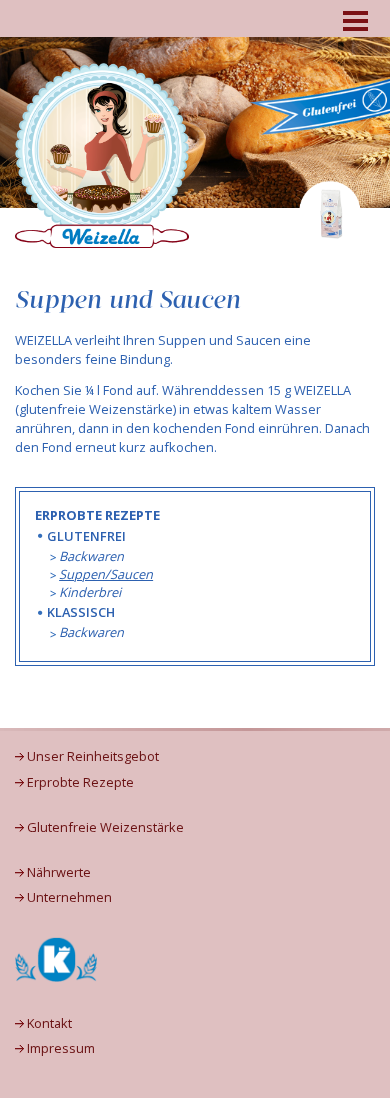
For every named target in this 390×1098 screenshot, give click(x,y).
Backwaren (91, 556)
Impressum (61, 1048)
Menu (355, 18)
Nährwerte (59, 872)
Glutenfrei (86, 536)
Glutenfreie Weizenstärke (105, 827)
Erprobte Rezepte (80, 782)
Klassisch (81, 612)
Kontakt (49, 1023)
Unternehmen (69, 897)
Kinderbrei (90, 592)
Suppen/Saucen (106, 574)
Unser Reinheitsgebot (93, 756)
